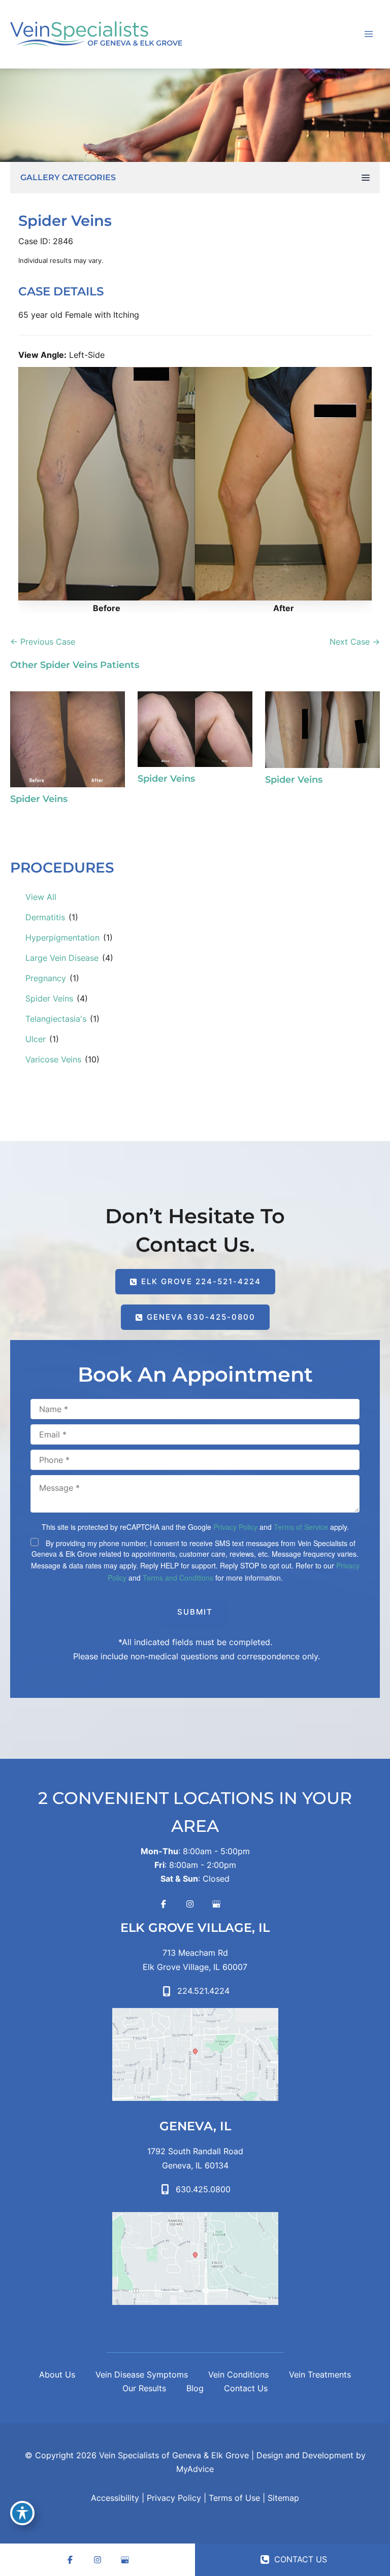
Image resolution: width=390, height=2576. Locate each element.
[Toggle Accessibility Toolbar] (22, 2513)
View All (41, 897)
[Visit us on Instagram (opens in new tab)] (190, 1904)
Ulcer (36, 1039)
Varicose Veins (53, 1059)
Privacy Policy (235, 1527)
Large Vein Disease (62, 958)
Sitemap (283, 2498)
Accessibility (115, 2498)
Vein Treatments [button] (320, 2374)
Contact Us (246, 2388)
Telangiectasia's (56, 1019)
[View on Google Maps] (195, 2054)
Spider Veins (49, 998)
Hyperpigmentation (62, 938)
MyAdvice (195, 2469)
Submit (195, 1612)
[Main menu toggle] (368, 34)
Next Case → (355, 642)
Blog (195, 2388)
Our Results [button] (144, 2388)
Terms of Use (234, 2498)
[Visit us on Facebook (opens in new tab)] (164, 1904)
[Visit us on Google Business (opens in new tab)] (216, 1904)
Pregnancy (46, 978)
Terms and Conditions (178, 1578)
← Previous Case (43, 642)
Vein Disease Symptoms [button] (142, 2374)
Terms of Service (301, 1527)
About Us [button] (57, 2374)
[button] (195, 1282)
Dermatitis (45, 917)
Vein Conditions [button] (238, 2374)
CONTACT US (299, 2559)
